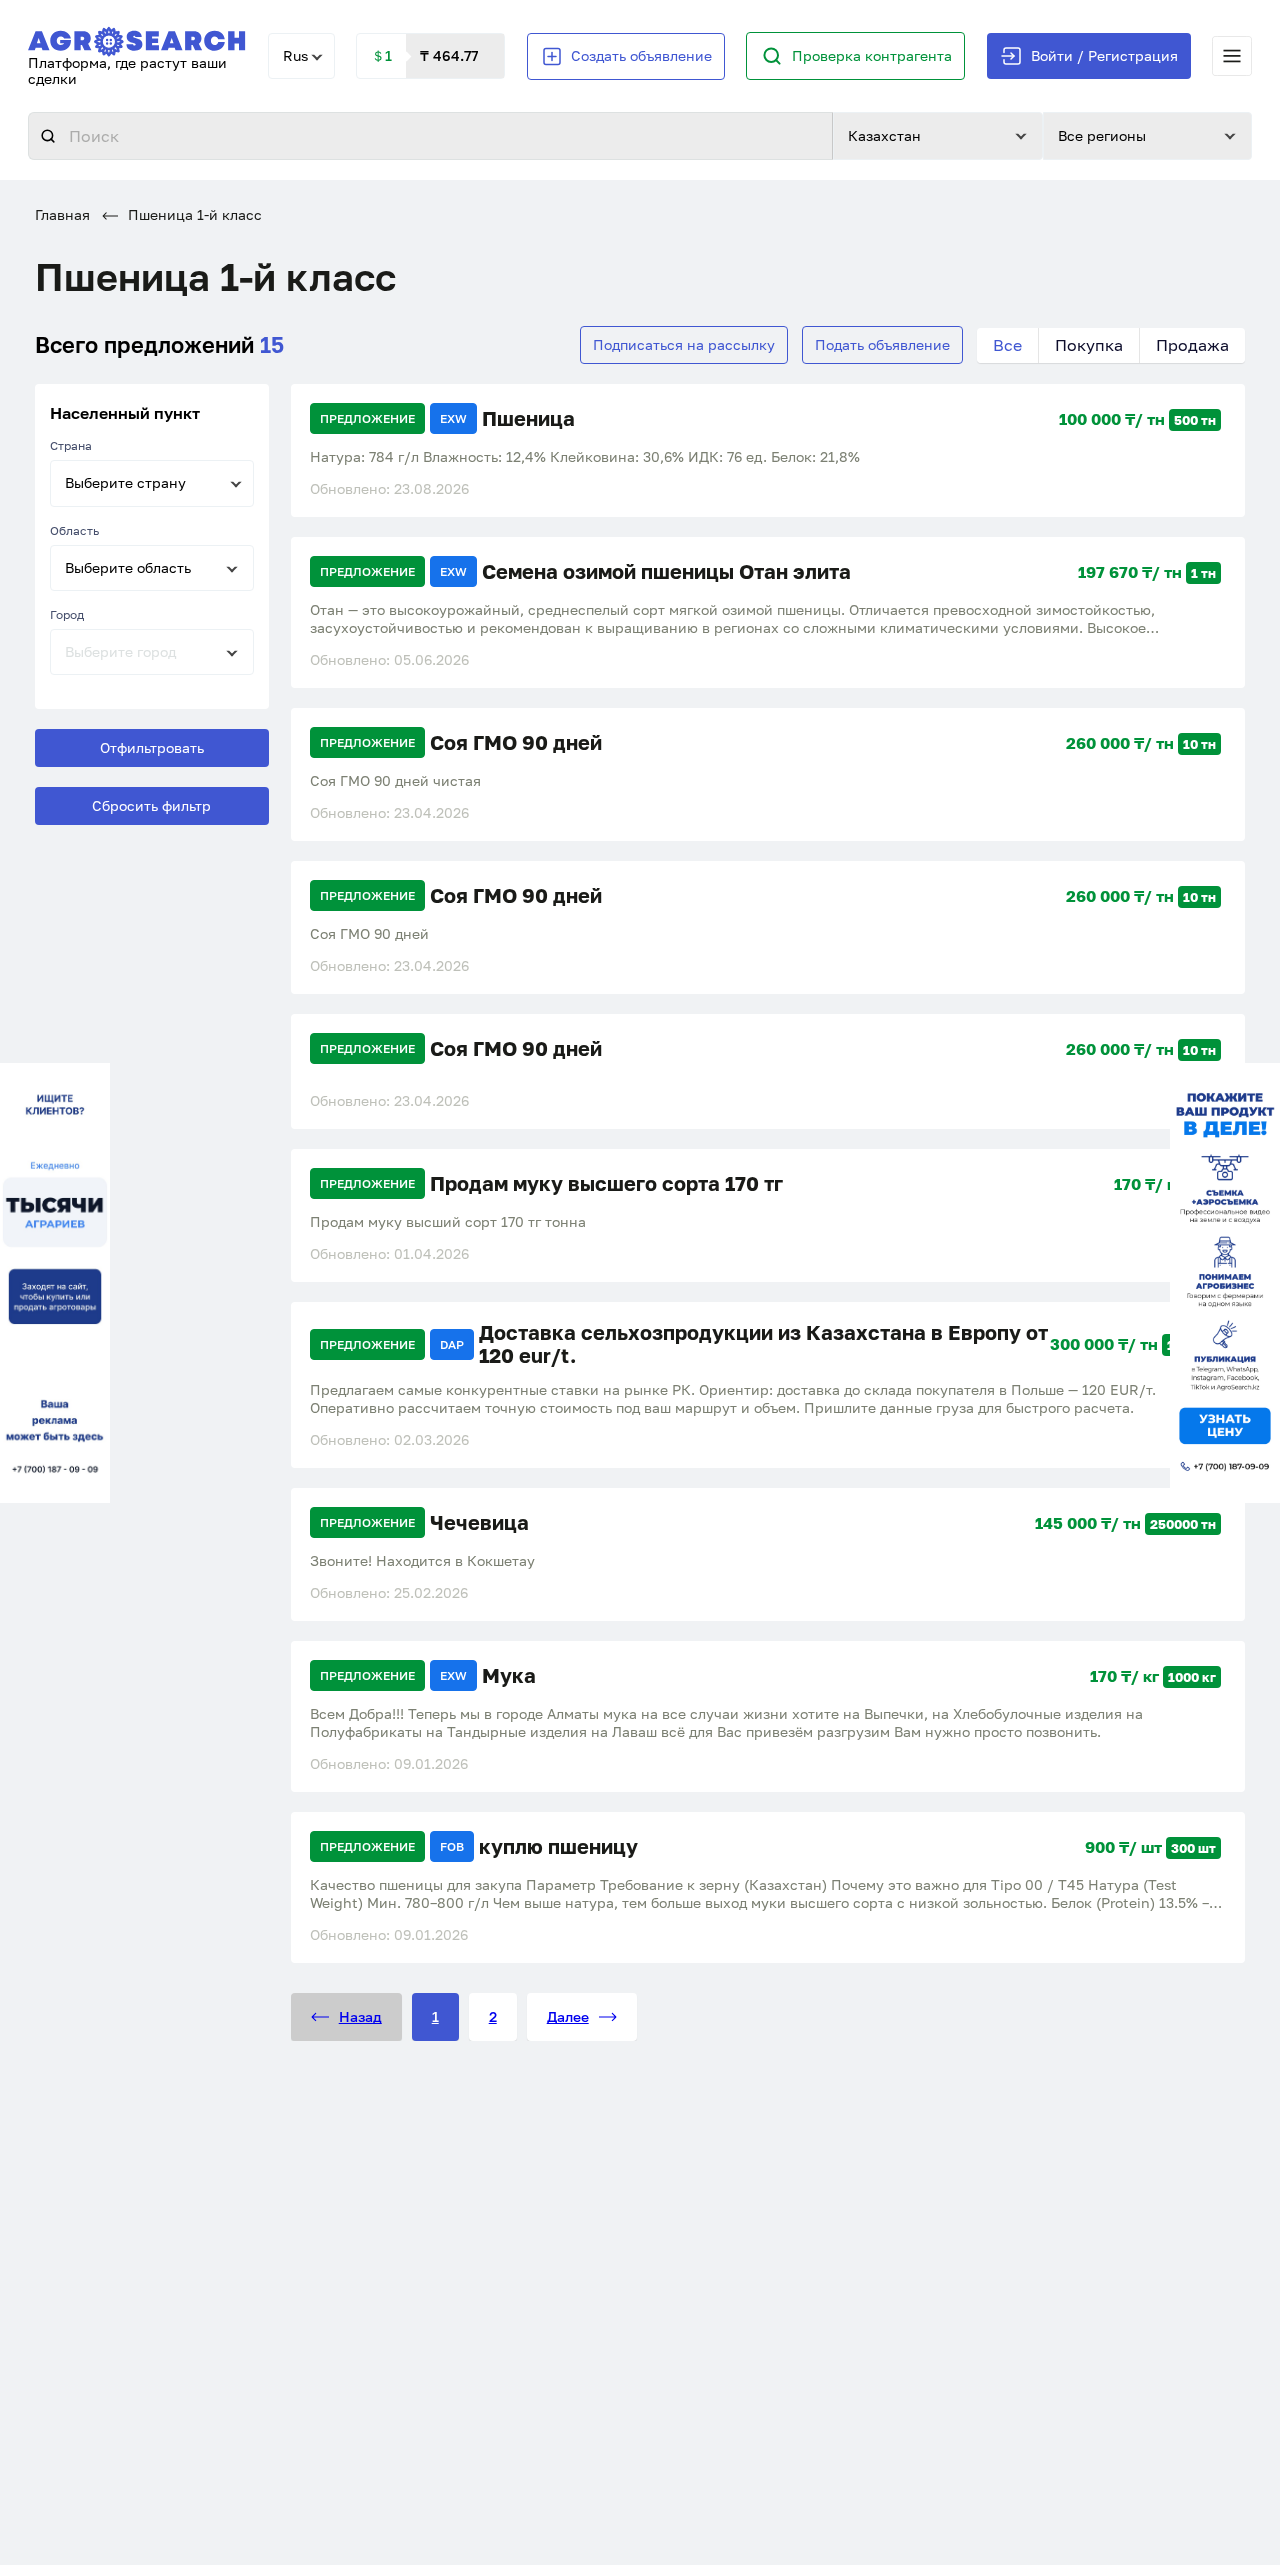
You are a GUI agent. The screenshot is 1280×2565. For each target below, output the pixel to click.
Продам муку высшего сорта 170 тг (606, 1183)
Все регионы (1102, 135)
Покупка (1089, 345)
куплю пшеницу (558, 1846)
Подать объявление (882, 344)
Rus (295, 55)
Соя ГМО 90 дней (516, 742)
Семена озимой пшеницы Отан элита (666, 571)
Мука (509, 1675)
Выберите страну (125, 482)
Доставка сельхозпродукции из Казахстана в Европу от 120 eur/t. (763, 1344)
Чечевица (479, 1522)
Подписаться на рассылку (684, 344)
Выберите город (120, 651)
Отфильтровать (152, 747)
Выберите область (128, 567)
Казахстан (884, 135)
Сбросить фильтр (151, 805)
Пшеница (528, 418)
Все (1007, 345)
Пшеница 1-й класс (193, 214)
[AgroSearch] (137, 37)
